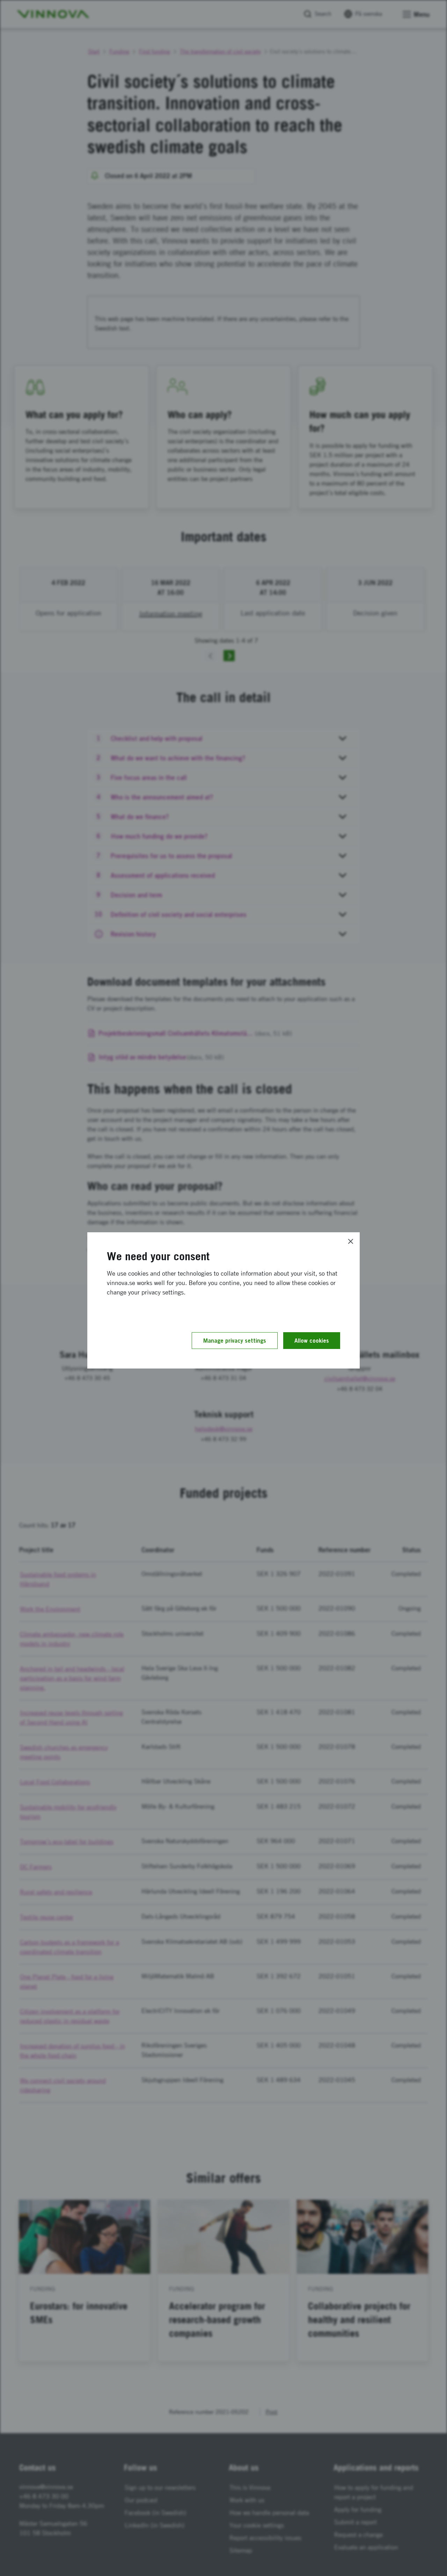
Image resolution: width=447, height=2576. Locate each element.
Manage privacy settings (235, 1341)
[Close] (351, 1241)
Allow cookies (312, 1341)
